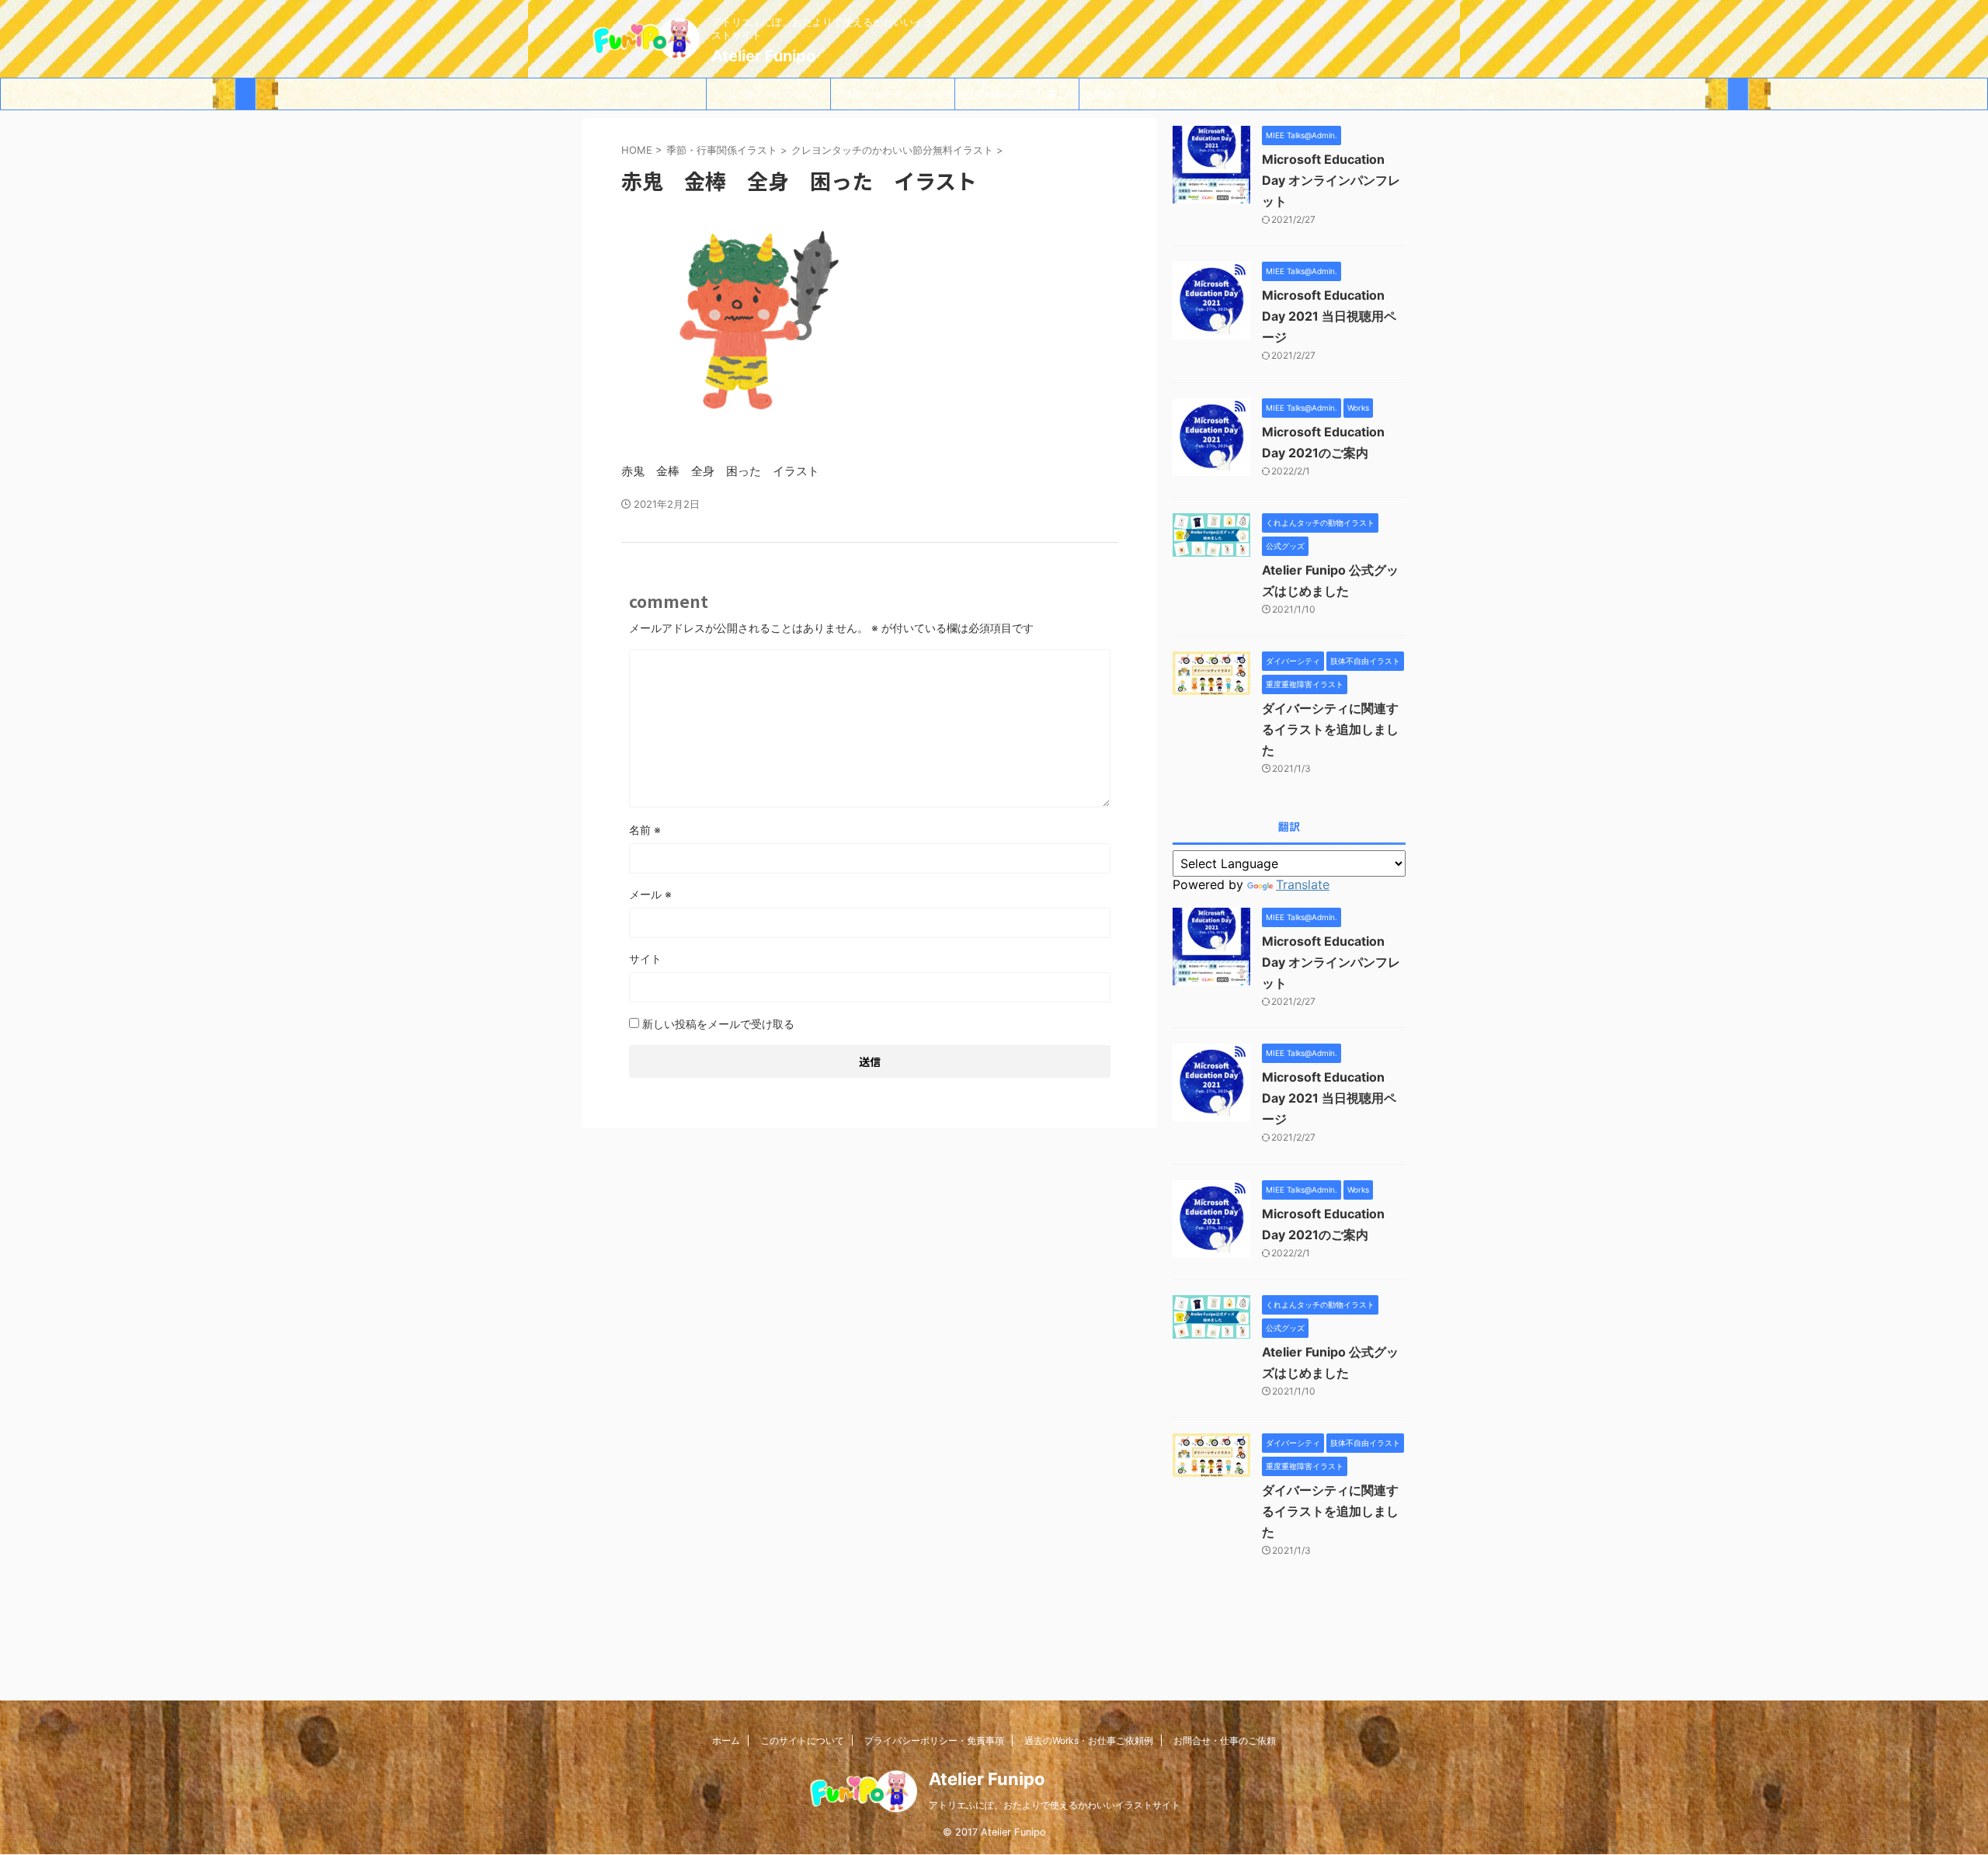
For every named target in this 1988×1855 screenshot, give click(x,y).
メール (650, 894)
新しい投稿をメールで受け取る (718, 1024)
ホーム (644, 94)
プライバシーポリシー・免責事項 (893, 99)
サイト (645, 959)
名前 (645, 830)
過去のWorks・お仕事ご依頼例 (1017, 99)
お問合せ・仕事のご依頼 (1142, 94)
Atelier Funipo (763, 56)
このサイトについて (768, 94)
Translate (1303, 884)
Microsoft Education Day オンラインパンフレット (1331, 180)
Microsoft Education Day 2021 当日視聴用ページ (1329, 316)
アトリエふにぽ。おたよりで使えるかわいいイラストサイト (1055, 1805)
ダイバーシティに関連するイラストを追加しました (1330, 729)
